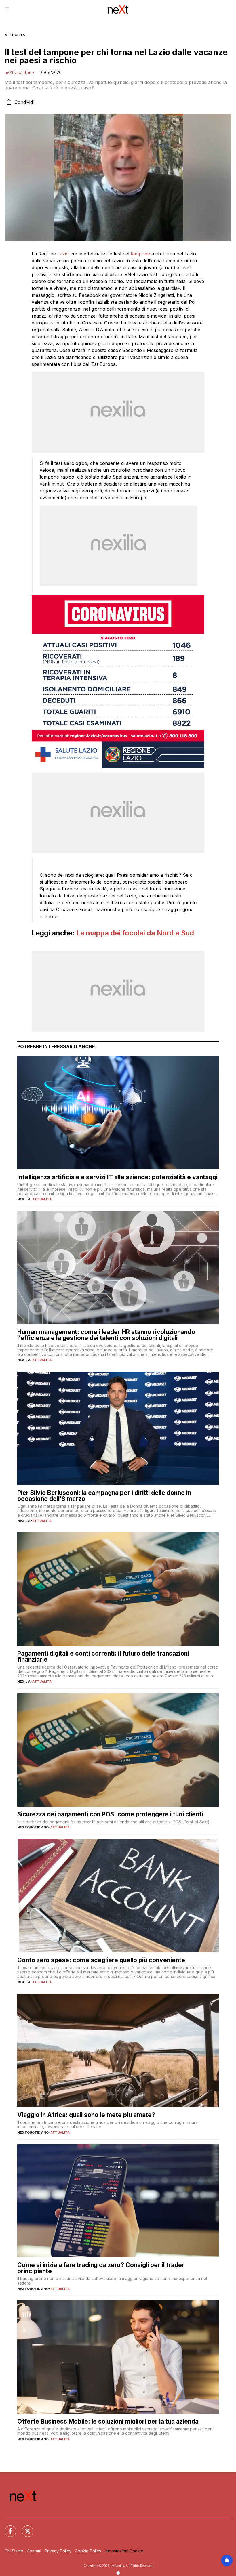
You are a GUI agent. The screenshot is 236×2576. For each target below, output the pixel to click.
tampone (140, 254)
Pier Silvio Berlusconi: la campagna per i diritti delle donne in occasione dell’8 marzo (104, 1496)
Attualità (15, 35)
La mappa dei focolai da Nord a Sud (135, 933)
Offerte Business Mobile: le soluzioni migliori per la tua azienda (108, 2421)
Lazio (63, 254)
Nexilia (24, 1199)
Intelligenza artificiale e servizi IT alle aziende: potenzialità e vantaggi (117, 1177)
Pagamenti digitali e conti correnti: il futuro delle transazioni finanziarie (103, 1656)
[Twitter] (24, 2528)
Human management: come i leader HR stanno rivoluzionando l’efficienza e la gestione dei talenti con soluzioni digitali (106, 1335)
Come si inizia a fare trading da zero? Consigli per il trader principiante (101, 2268)
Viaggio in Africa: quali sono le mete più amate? (86, 2115)
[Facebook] (7, 2528)
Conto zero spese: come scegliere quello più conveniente (101, 1960)
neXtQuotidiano (19, 72)
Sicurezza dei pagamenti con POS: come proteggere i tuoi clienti (110, 1814)
